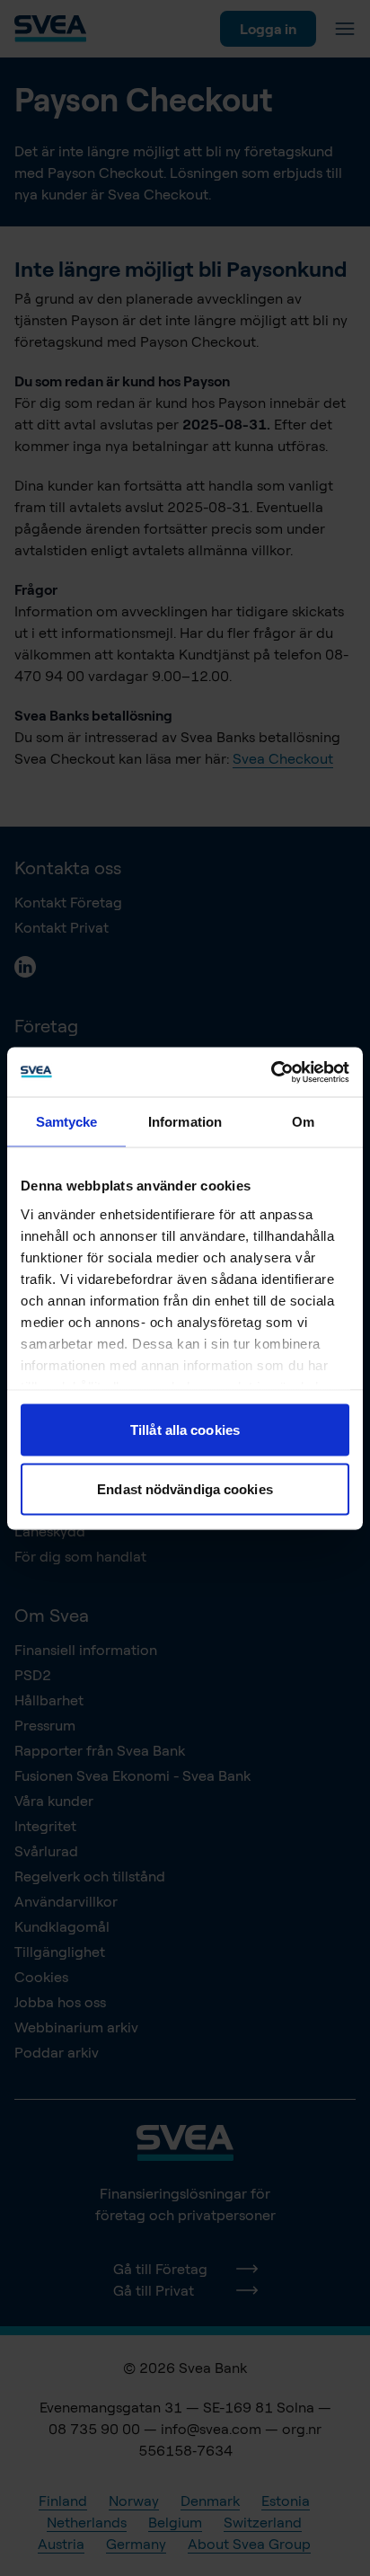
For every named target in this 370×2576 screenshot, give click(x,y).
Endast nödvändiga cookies (185, 1488)
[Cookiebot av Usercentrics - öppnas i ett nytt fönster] (271, 1072)
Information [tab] (185, 1122)
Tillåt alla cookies (185, 1430)
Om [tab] (303, 1122)
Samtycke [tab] (67, 1122)
